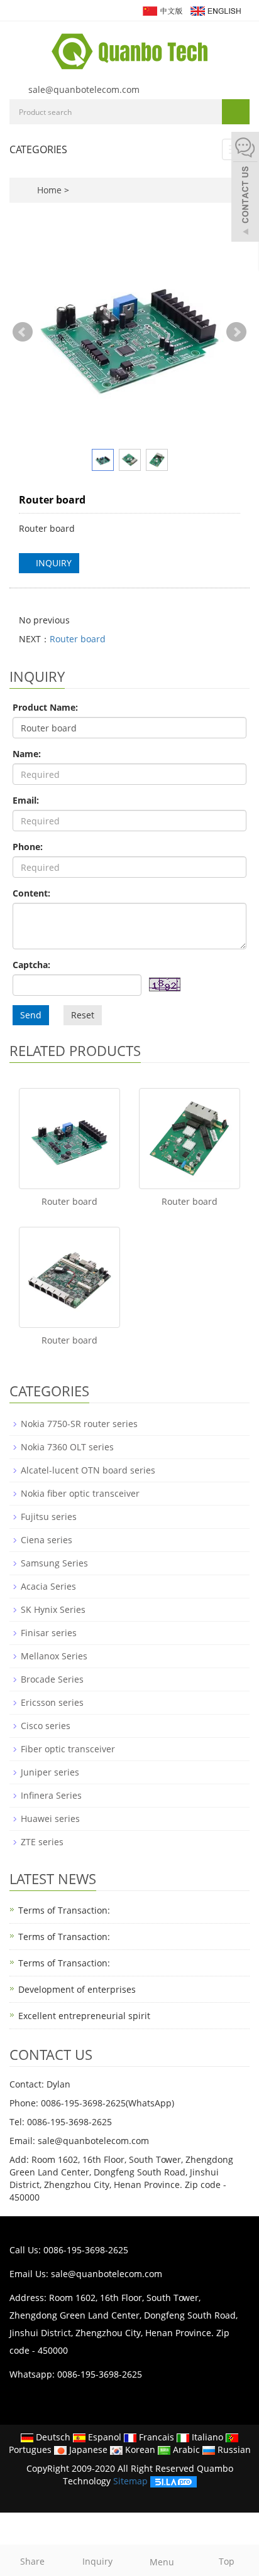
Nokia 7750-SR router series (79, 1424)
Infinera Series (51, 1795)
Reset (83, 1015)
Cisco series (46, 1726)
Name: (27, 754)
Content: (31, 893)
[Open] (245, 188)
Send (31, 1015)
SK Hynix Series (53, 1609)
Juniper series (50, 1772)
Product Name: (45, 707)
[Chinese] (162, 10)
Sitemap (130, 2481)
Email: (26, 800)
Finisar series (49, 1633)
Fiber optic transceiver (68, 1749)
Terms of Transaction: (64, 1910)
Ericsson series (52, 1702)
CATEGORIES (38, 149)
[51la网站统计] (174, 2481)
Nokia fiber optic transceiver (80, 1493)
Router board (78, 639)
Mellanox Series (54, 1656)
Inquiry (97, 2561)
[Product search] (236, 112)
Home (49, 190)
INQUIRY (52, 563)
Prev (23, 332)
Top (227, 2561)
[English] (215, 10)
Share (32, 2561)
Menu (162, 2562)
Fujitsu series (49, 1517)
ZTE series (42, 1842)
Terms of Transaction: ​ (65, 1937)
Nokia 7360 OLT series (67, 1447)
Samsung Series (54, 1563)
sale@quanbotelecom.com (84, 89)
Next (236, 332)
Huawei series (50, 1819)
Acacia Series (48, 1586)
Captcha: (31, 965)
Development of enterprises (77, 1989)
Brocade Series (52, 1679)
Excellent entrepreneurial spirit (84, 2016)
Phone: (28, 847)
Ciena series (47, 1540)
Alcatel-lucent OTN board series (88, 1470)
